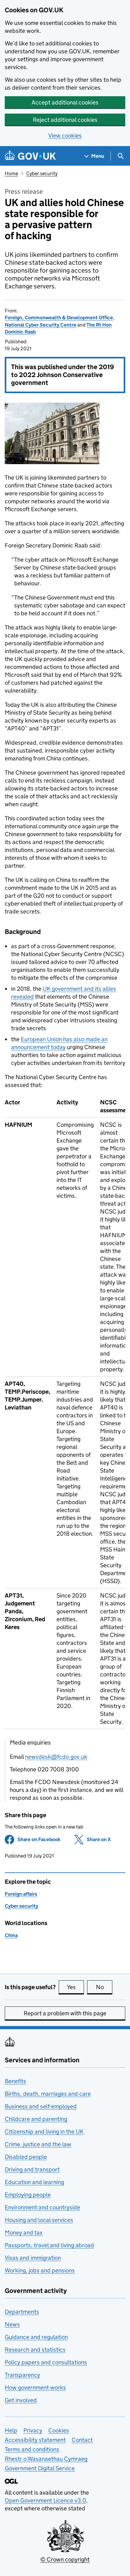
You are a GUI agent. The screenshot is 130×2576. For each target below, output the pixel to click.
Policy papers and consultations (46, 2362)
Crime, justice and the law (38, 2144)
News (12, 2324)
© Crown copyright (65, 2559)
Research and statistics (35, 2350)
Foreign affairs (21, 1894)
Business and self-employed (41, 2106)
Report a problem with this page (65, 2013)
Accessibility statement (35, 2440)
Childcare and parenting (36, 2119)
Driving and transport (32, 2169)
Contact (82, 2440)
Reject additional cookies (65, 120)
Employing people (28, 2195)
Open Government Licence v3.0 (45, 2500)
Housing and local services (39, 2220)
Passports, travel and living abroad (49, 2245)
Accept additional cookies (65, 102)
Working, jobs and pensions (40, 2270)
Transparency (22, 2375)
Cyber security (42, 173)
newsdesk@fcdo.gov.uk (56, 1757)
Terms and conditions (32, 2449)
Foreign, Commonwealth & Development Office (59, 318)
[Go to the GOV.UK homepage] (30, 156)
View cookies (65, 136)
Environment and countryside (42, 2207)
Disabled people (26, 2157)
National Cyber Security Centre (41, 325)
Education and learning (34, 2182)
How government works (35, 2387)
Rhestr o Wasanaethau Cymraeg (46, 2459)
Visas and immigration (33, 2258)
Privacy (33, 2430)
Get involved (21, 2400)
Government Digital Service (40, 2468)
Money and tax (24, 2233)
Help (11, 2430)
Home (11, 173)
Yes (75, 1987)
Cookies (59, 2430)
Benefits (15, 2081)
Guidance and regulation (36, 2337)
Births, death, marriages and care (48, 2094)
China (11, 1935)
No (104, 1987)
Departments (22, 2312)
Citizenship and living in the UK (44, 2132)
